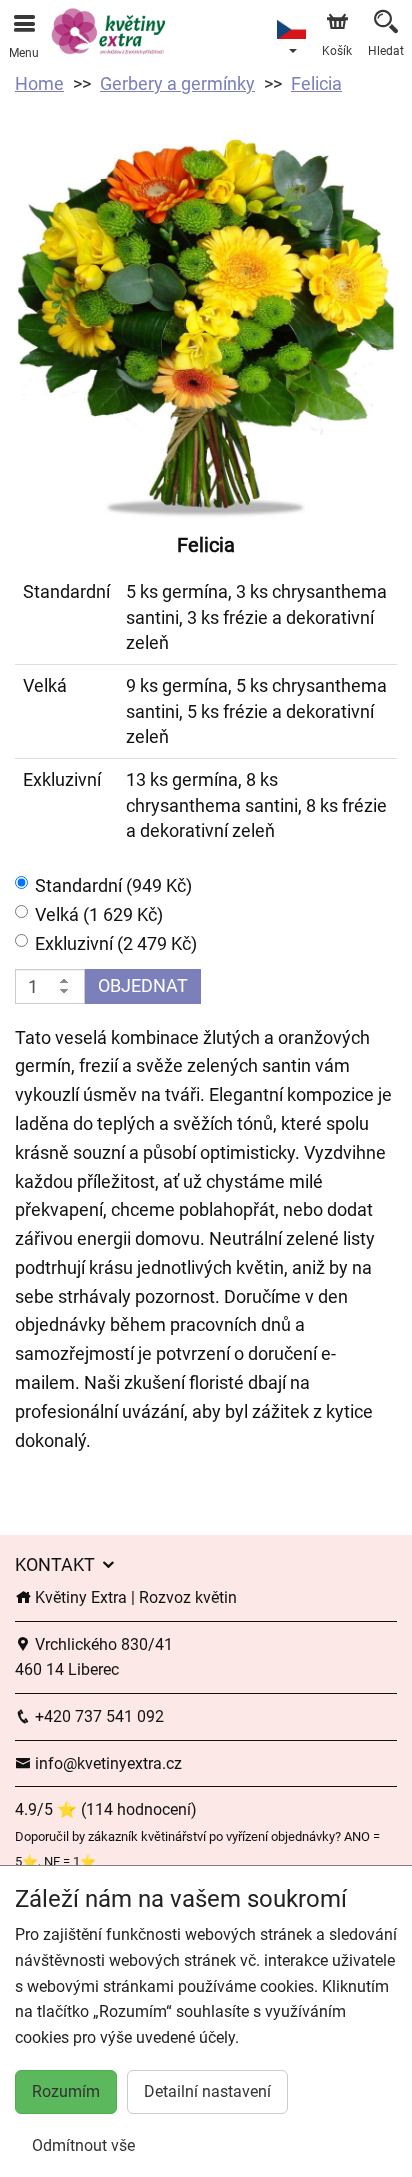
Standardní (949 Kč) (113, 885)
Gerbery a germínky (177, 83)
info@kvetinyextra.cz (106, 1763)
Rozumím (66, 2091)
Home (39, 83)
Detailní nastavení (207, 2091)
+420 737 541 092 (97, 1716)
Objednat (143, 985)
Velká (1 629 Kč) (99, 914)
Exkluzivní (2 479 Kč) (116, 943)
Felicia (316, 83)
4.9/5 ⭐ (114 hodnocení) (106, 1809)
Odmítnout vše (83, 2145)
